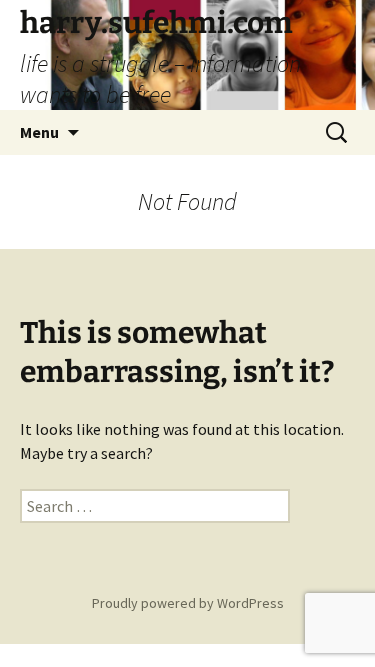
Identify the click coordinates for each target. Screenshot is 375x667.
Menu (39, 132)
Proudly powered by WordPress (188, 603)
